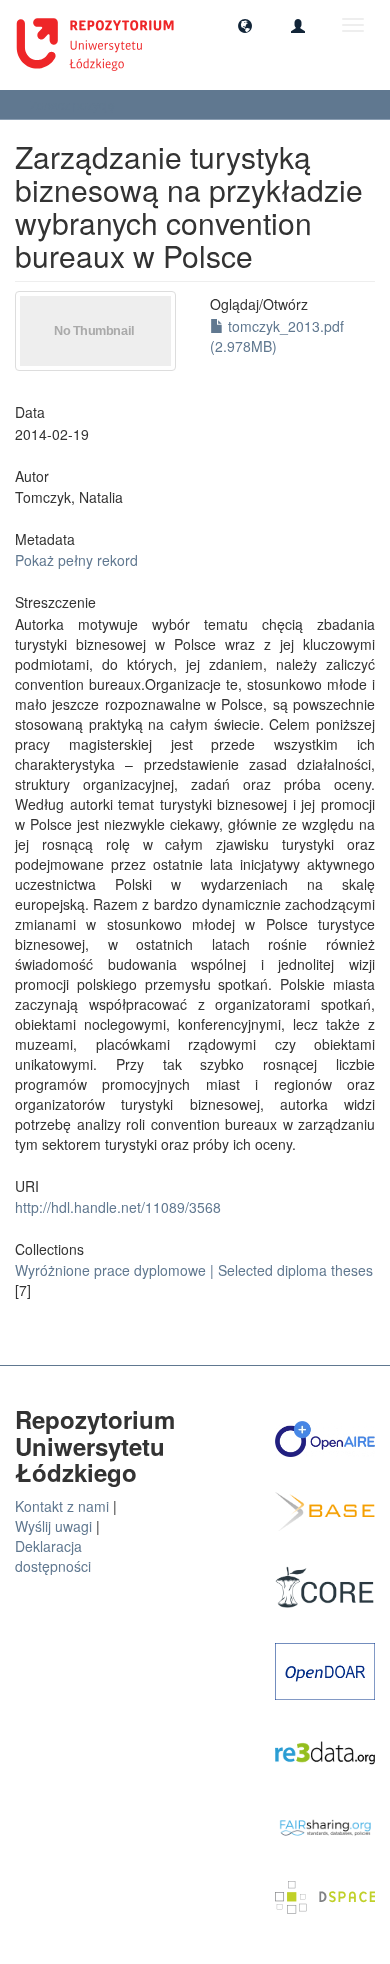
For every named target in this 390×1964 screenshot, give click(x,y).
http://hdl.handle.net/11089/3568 (118, 1207)
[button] (245, 25)
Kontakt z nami (62, 1506)
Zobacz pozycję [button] (74, 104)
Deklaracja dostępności (53, 1556)
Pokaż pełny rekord (76, 560)
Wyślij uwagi (53, 1526)
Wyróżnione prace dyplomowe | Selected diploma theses (194, 1270)
